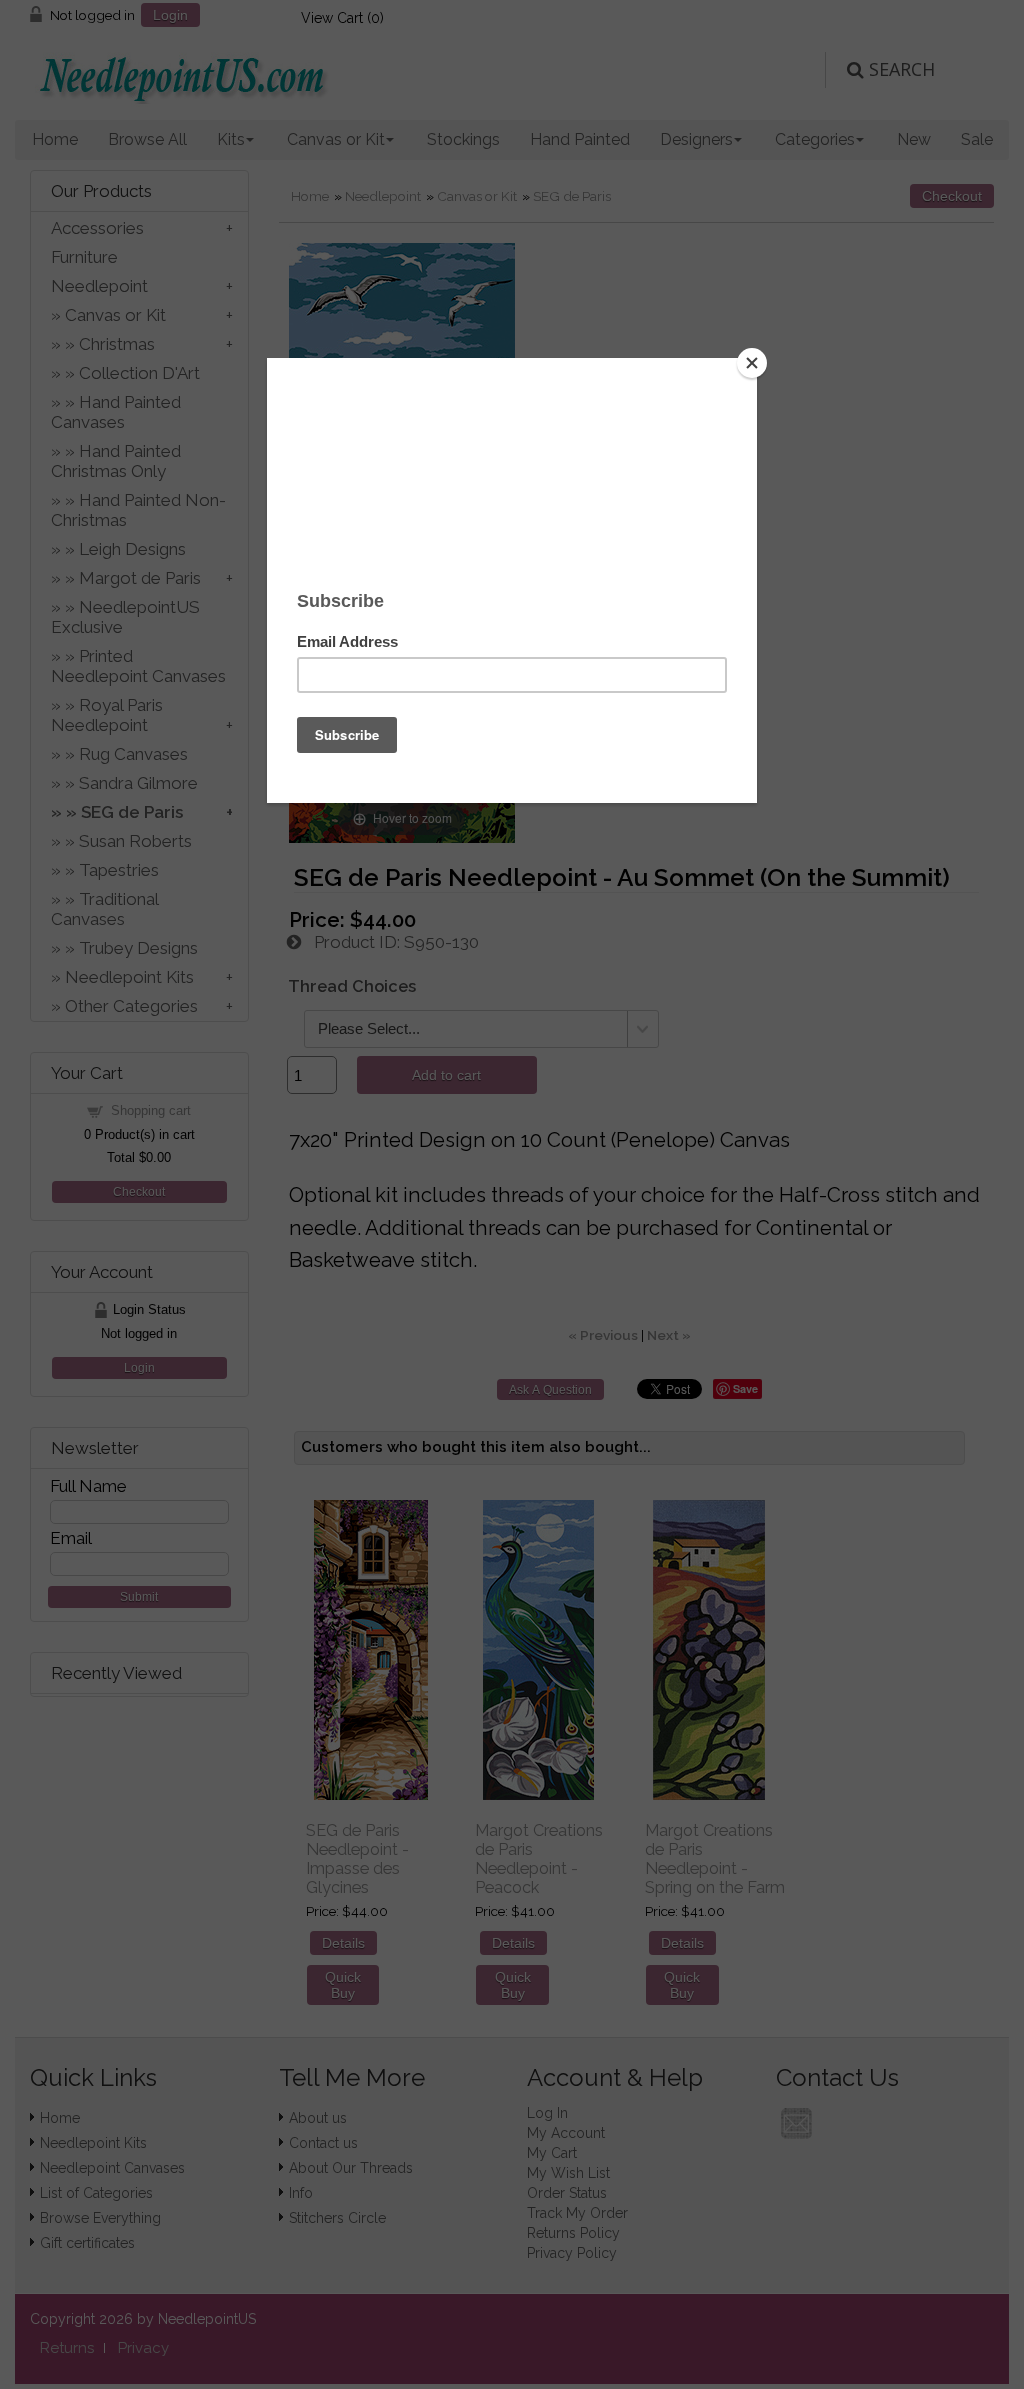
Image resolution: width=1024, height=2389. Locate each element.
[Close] (752, 363)
